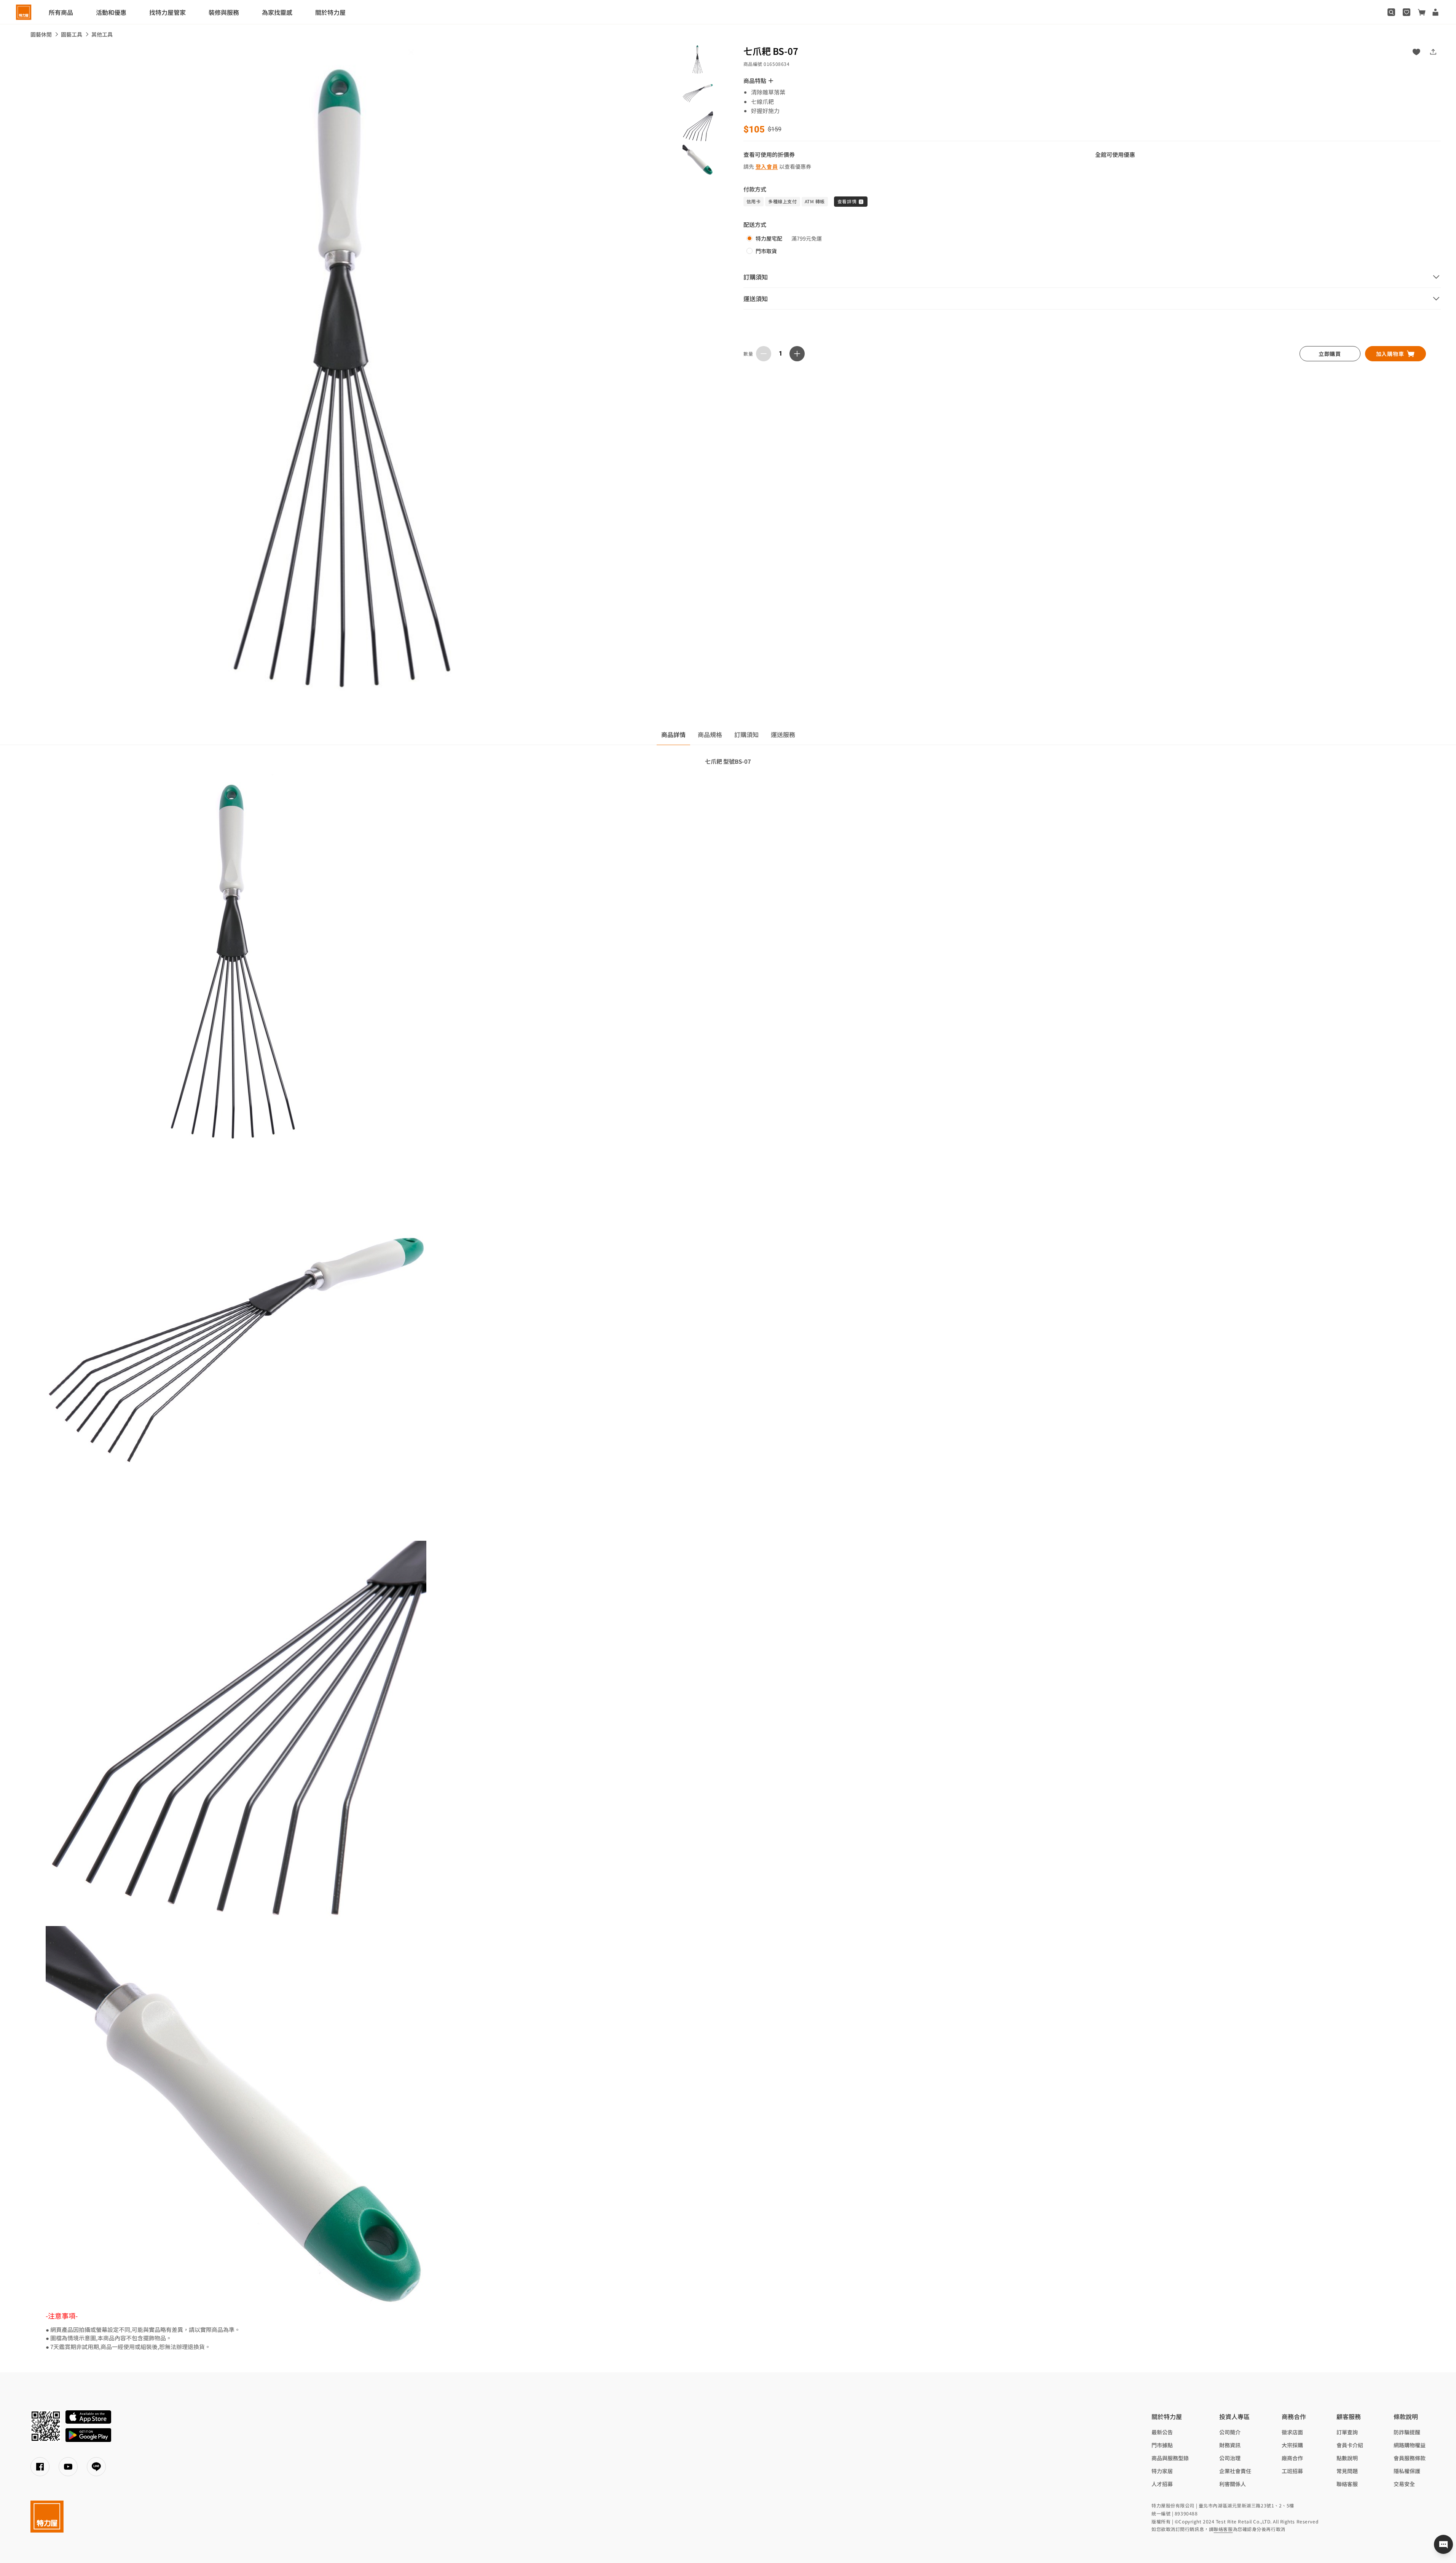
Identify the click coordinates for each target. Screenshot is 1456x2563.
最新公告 (1162, 2432)
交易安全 (1404, 2484)
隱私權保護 (1407, 2471)
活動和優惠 (111, 12)
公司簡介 (1230, 2432)
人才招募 (1162, 2484)
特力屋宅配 (769, 238)
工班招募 (1292, 2471)
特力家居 (1162, 2471)
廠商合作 (1292, 2458)
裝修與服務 (224, 12)
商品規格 (710, 734)
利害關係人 (1233, 2484)
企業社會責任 (1235, 2471)
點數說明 (1347, 2458)
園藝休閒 (41, 34)
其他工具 (102, 34)
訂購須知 (746, 734)
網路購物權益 (1410, 2445)
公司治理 (1230, 2458)
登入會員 (767, 166)
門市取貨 (766, 251)
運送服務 (783, 734)
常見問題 (1347, 2471)
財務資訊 (1230, 2445)
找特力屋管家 (167, 12)
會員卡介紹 (1350, 2445)
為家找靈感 (277, 12)
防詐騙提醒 (1407, 2432)
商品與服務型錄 (1170, 2458)
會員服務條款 (1410, 2458)
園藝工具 (72, 34)
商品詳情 (673, 734)
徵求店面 (1292, 2432)
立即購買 (1330, 354)
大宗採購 (1292, 2445)
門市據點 (1162, 2445)
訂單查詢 (1347, 2432)
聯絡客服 (1347, 2484)
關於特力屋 (330, 12)
